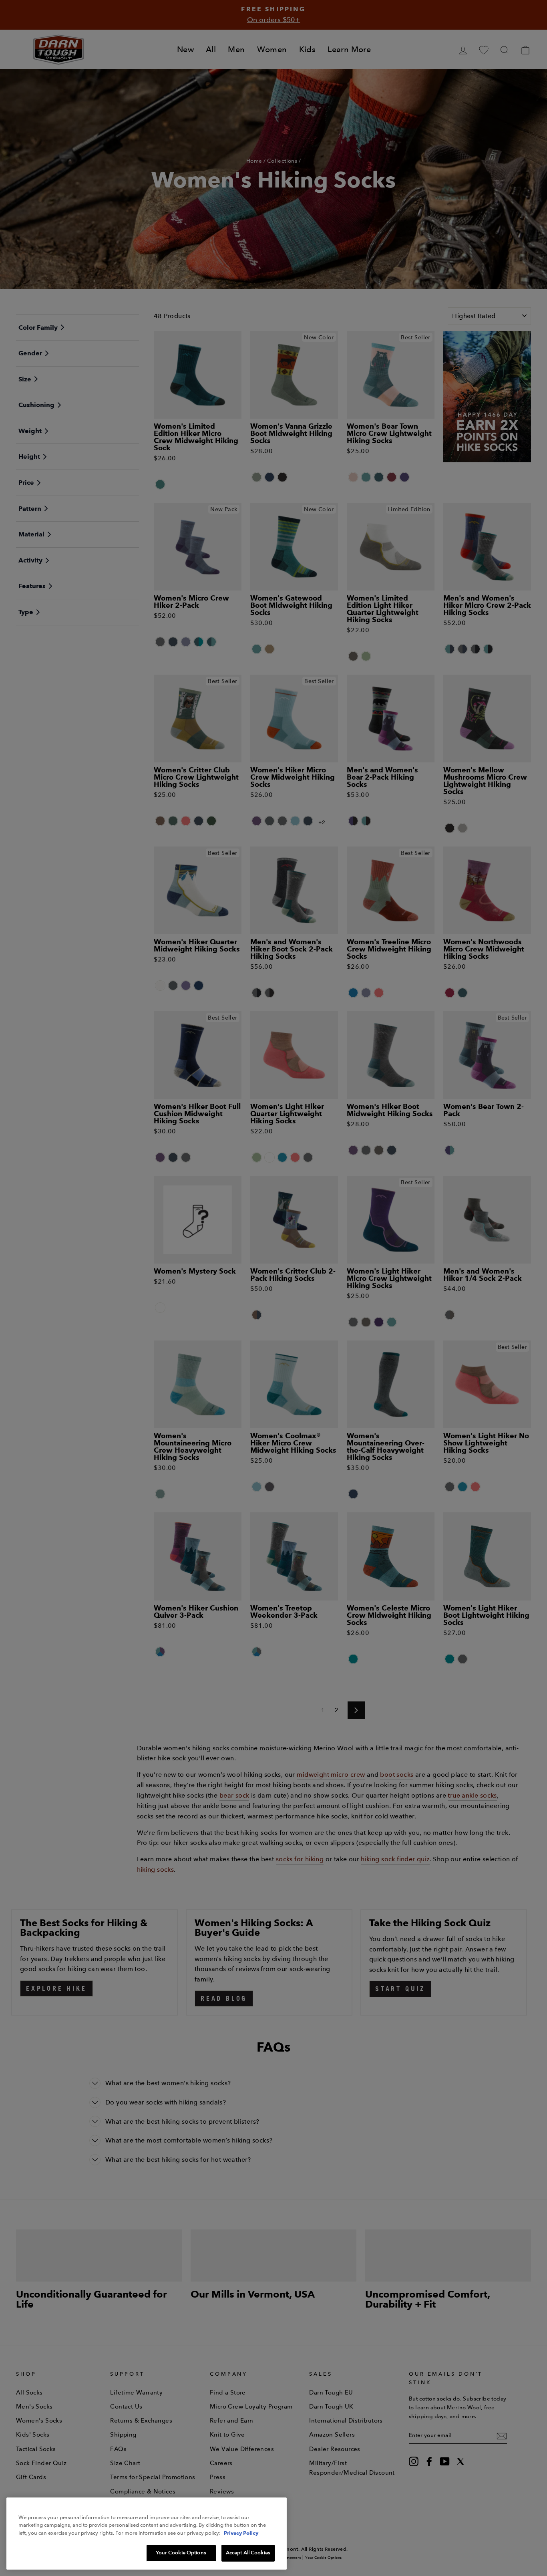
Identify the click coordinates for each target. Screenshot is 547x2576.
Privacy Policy (241, 2533)
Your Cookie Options (181, 2553)
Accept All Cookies (248, 2553)
